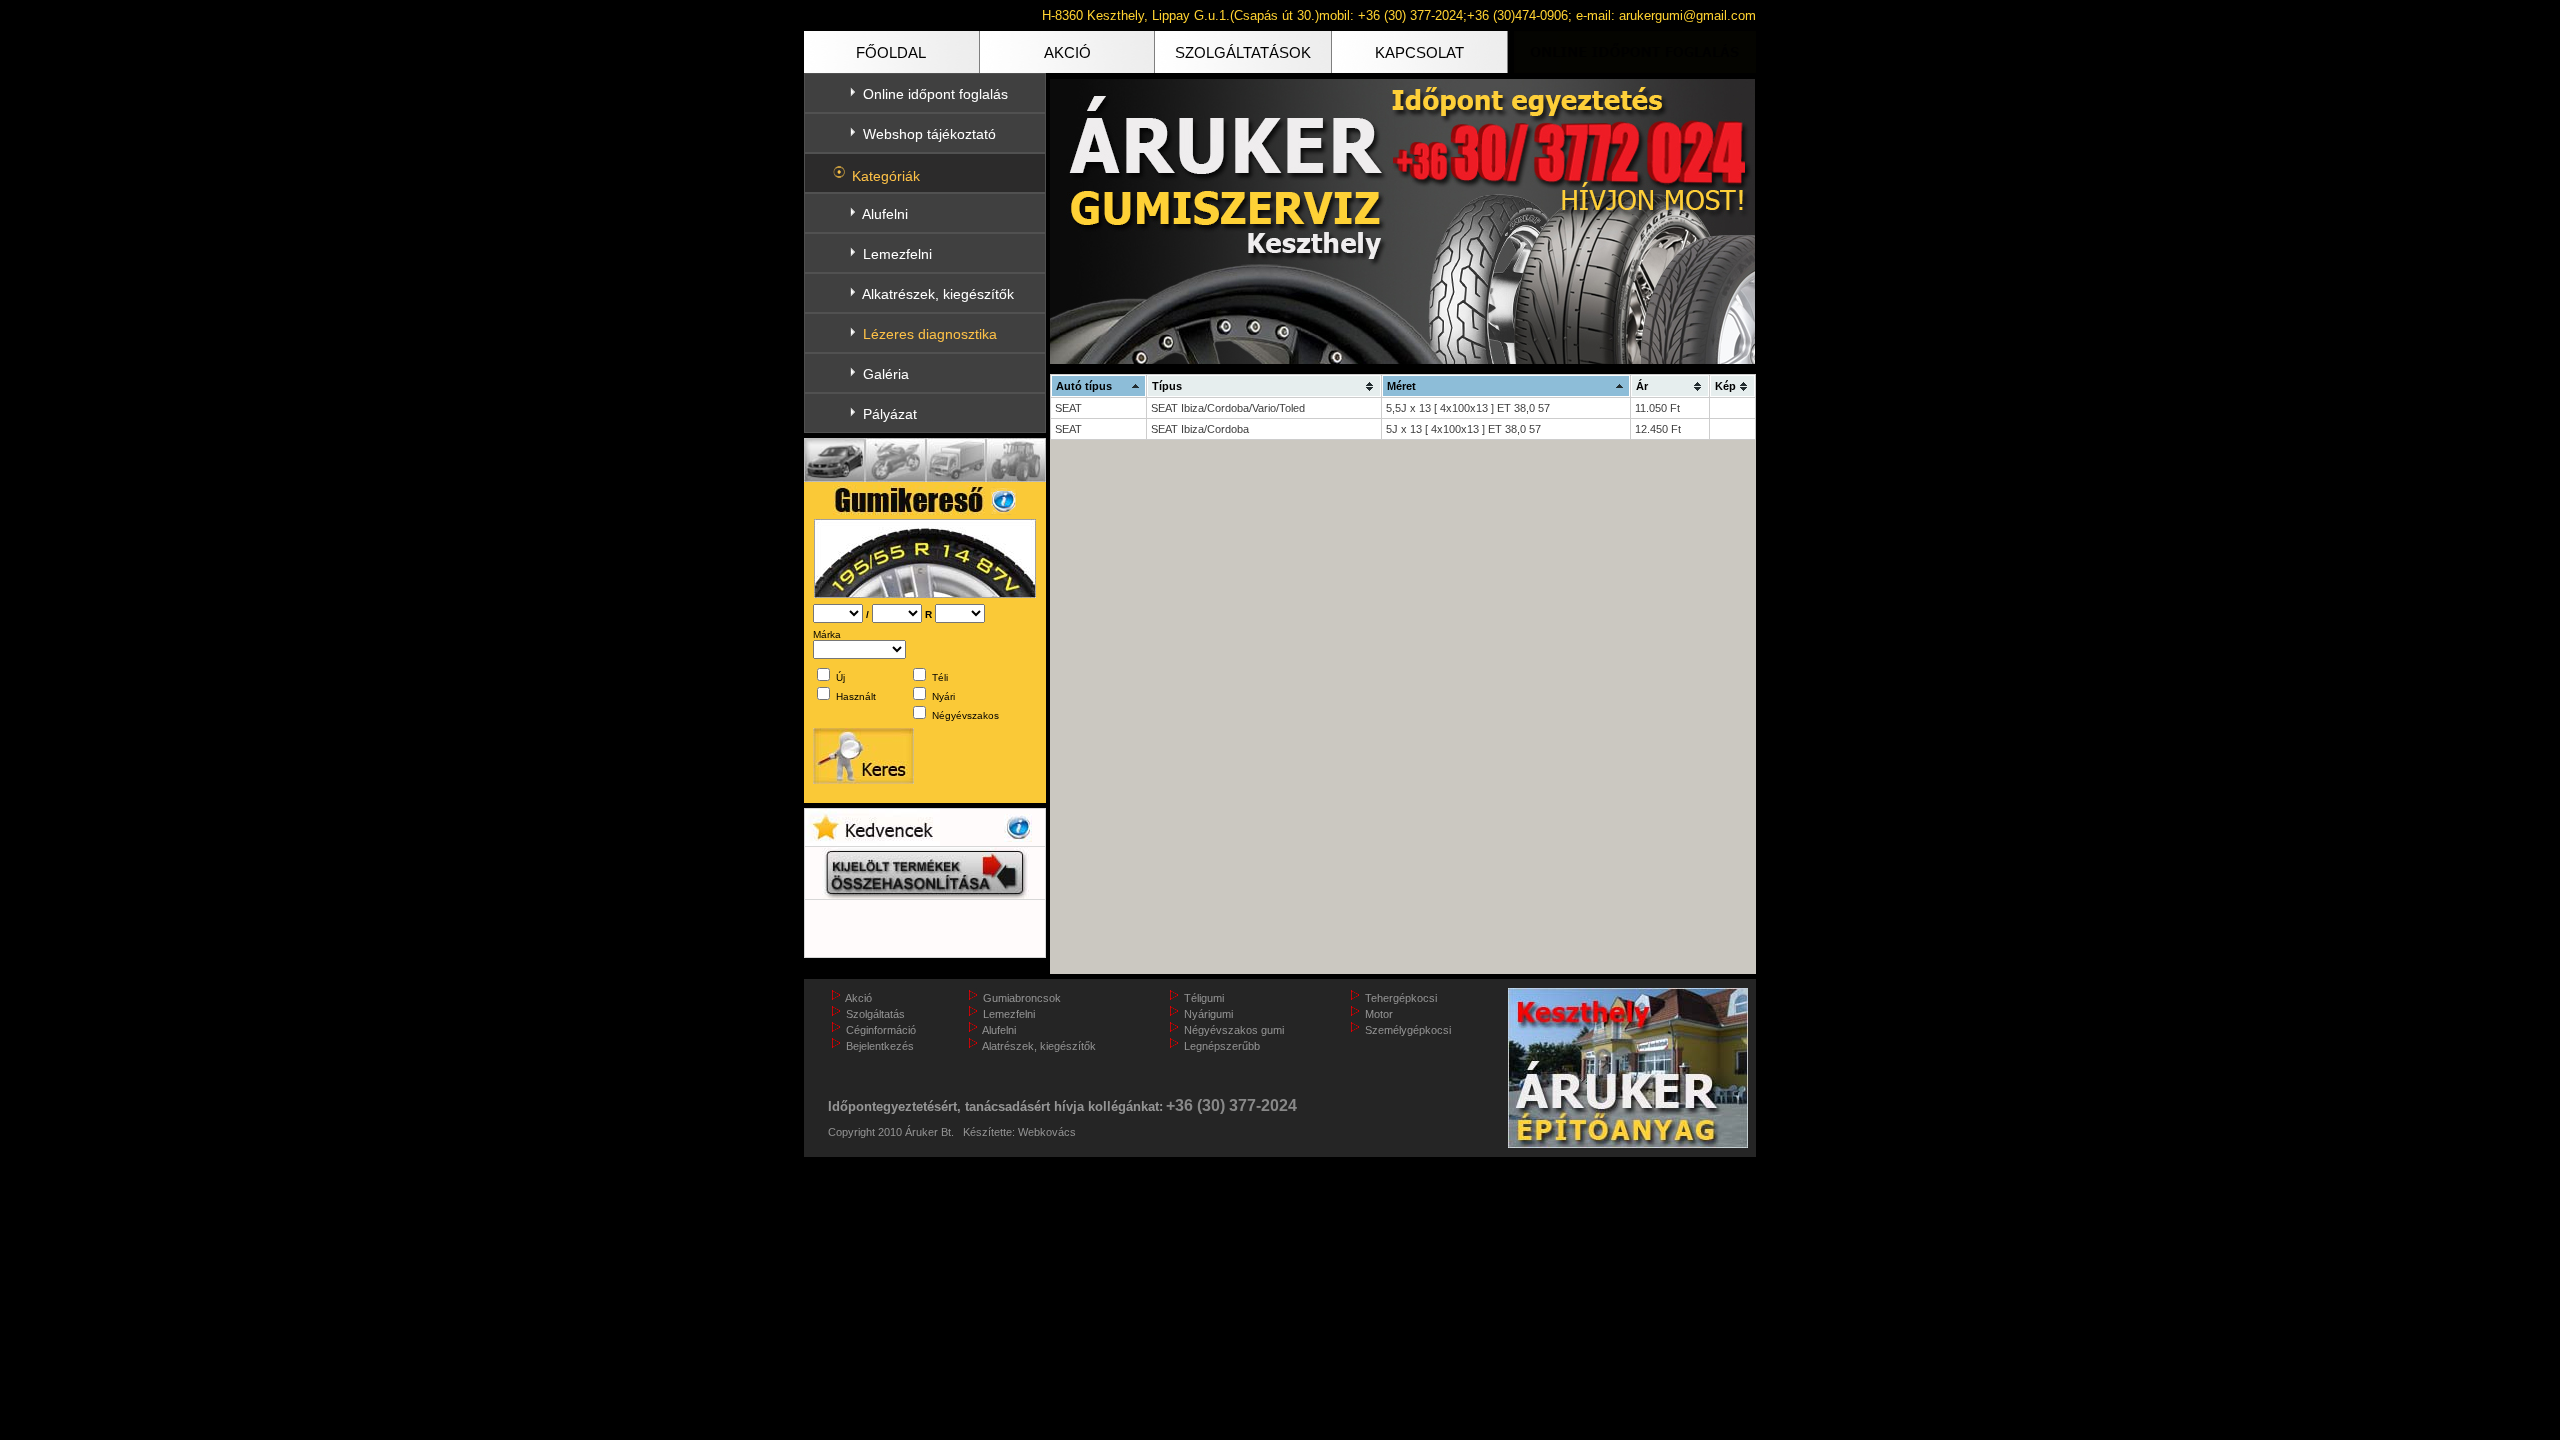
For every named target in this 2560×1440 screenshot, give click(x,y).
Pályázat (890, 414)
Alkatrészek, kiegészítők (938, 294)
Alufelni (885, 214)
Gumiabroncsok (1022, 998)
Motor (1379, 1014)
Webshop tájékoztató (929, 134)
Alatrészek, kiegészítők (1039, 1046)
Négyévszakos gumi (1234, 1030)
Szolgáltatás (875, 1014)
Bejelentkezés (880, 1046)
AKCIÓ (1067, 52)
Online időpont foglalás (935, 94)
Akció (858, 998)
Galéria (886, 374)
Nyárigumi (1208, 1014)
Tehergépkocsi (1401, 998)
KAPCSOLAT (1419, 52)
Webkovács (1047, 1132)
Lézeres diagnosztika (930, 334)
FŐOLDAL (891, 52)
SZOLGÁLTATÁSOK (1243, 52)
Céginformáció (881, 1030)
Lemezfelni (897, 254)
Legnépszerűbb (1222, 1046)
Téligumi (1204, 998)
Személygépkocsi (1408, 1030)
